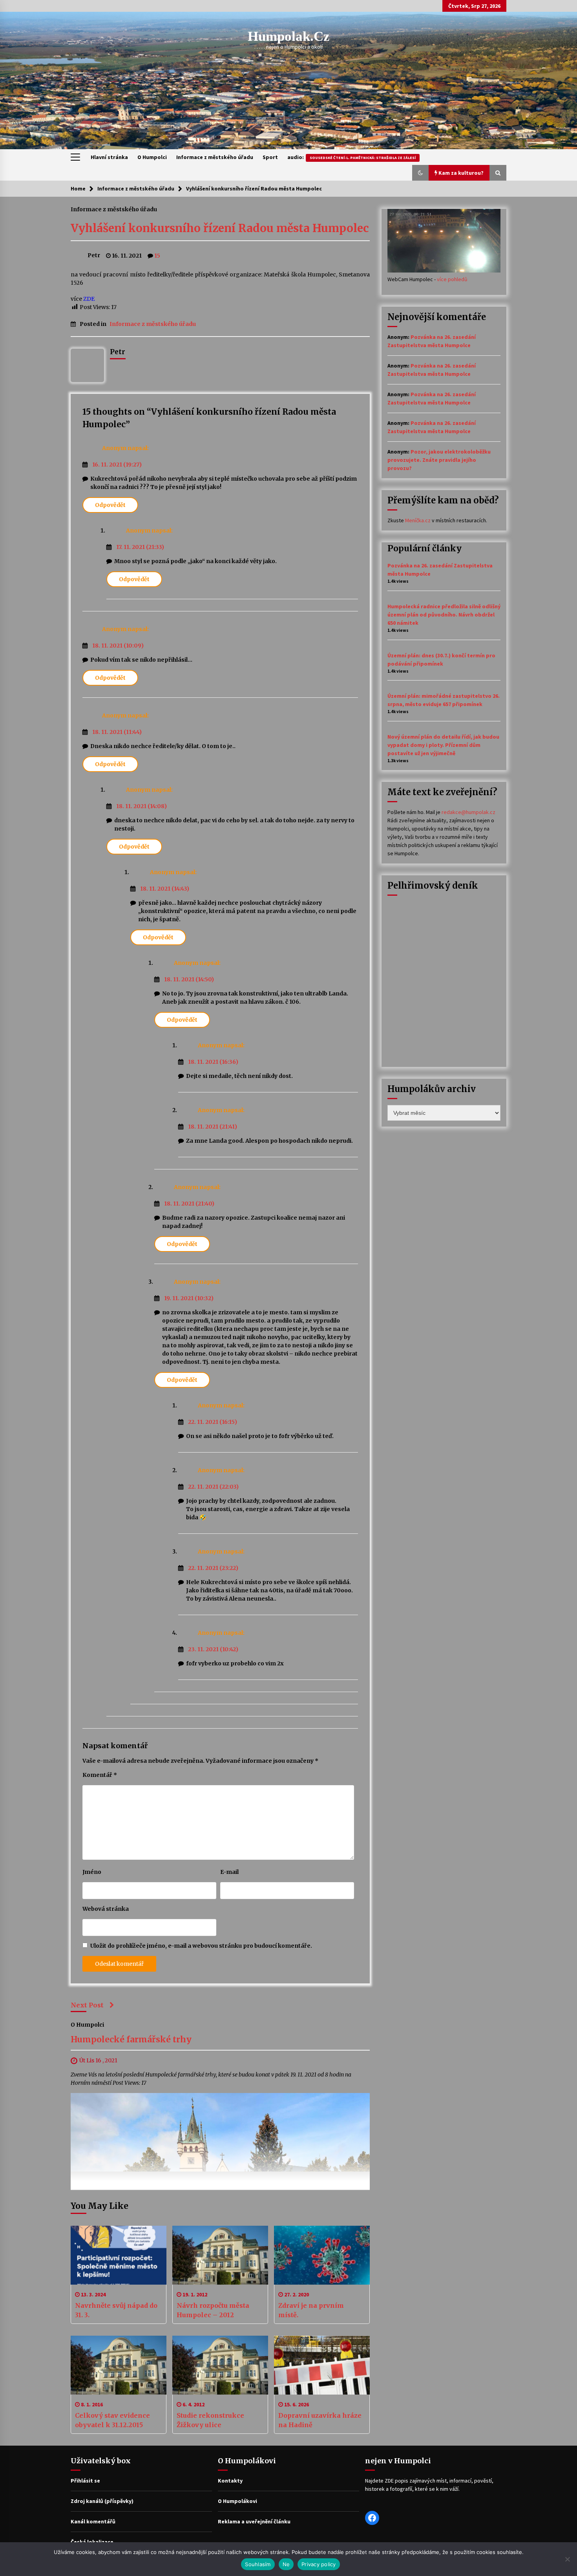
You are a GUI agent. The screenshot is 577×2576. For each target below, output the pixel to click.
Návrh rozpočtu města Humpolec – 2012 (213, 2310)
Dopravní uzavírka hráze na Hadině (320, 2420)
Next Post (87, 2005)
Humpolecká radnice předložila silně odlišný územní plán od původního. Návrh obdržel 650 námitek (444, 615)
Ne (286, 2564)
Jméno (92, 1872)
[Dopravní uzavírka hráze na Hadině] (322, 2365)
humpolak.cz (289, 36)
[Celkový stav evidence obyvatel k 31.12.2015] (119, 2365)
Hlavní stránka (109, 157)
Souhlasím (258, 2564)
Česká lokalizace (92, 2542)
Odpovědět (110, 505)
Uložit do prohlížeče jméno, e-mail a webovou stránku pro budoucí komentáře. (201, 1946)
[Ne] (567, 2559)
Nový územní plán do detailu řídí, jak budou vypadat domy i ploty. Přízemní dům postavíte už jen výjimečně (443, 745)
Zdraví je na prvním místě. (311, 2310)
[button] (420, 173)
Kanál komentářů (93, 2521)
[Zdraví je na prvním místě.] (322, 2255)
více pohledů (452, 279)
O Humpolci (152, 157)
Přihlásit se (85, 2481)
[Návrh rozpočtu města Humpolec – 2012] (220, 2255)
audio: (351, 157)
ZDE (89, 299)
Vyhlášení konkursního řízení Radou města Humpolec (220, 228)
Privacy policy (319, 2564)
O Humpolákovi (237, 2501)
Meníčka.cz (418, 520)
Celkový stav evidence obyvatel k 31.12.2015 (112, 2420)
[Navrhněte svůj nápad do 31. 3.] (119, 2255)
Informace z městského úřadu (215, 157)
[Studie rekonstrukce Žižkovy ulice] (220, 2365)
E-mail (229, 1872)
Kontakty (230, 2481)
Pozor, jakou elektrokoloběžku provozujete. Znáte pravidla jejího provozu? (439, 460)
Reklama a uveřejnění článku (254, 2521)
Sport (270, 157)
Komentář (100, 1775)
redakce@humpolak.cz (468, 812)
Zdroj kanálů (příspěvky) (102, 2501)
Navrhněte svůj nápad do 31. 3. (116, 2310)
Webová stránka (106, 1909)
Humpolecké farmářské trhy (131, 2040)
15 (157, 256)
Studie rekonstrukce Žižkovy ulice (210, 2420)
